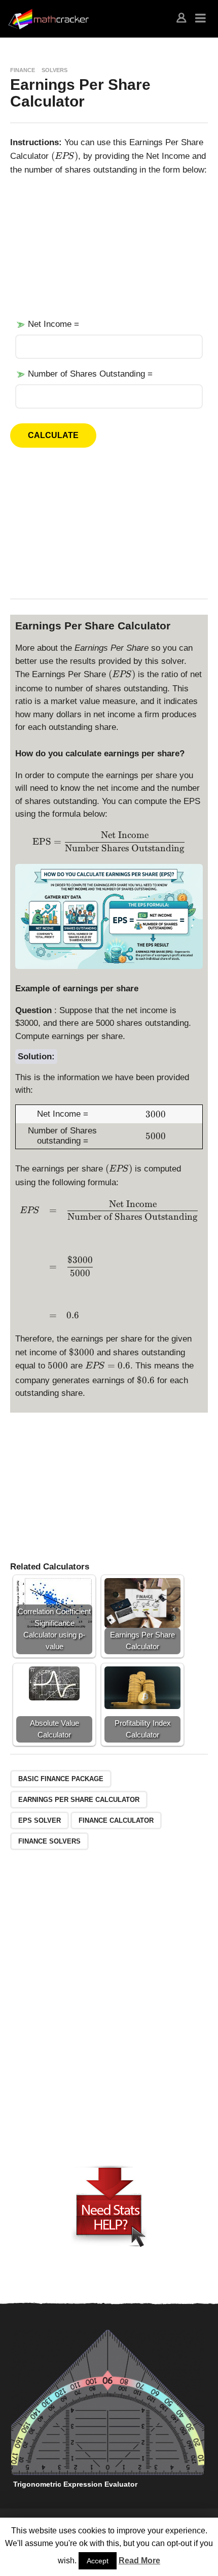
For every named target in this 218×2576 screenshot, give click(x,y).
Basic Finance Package (61, 1779)
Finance (23, 70)
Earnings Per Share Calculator (79, 1800)
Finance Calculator (116, 1820)
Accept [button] (98, 2561)
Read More (139, 2561)
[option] (108, 2412)
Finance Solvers (49, 1841)
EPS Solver (40, 1820)
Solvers (55, 70)
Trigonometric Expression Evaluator (75, 2484)
